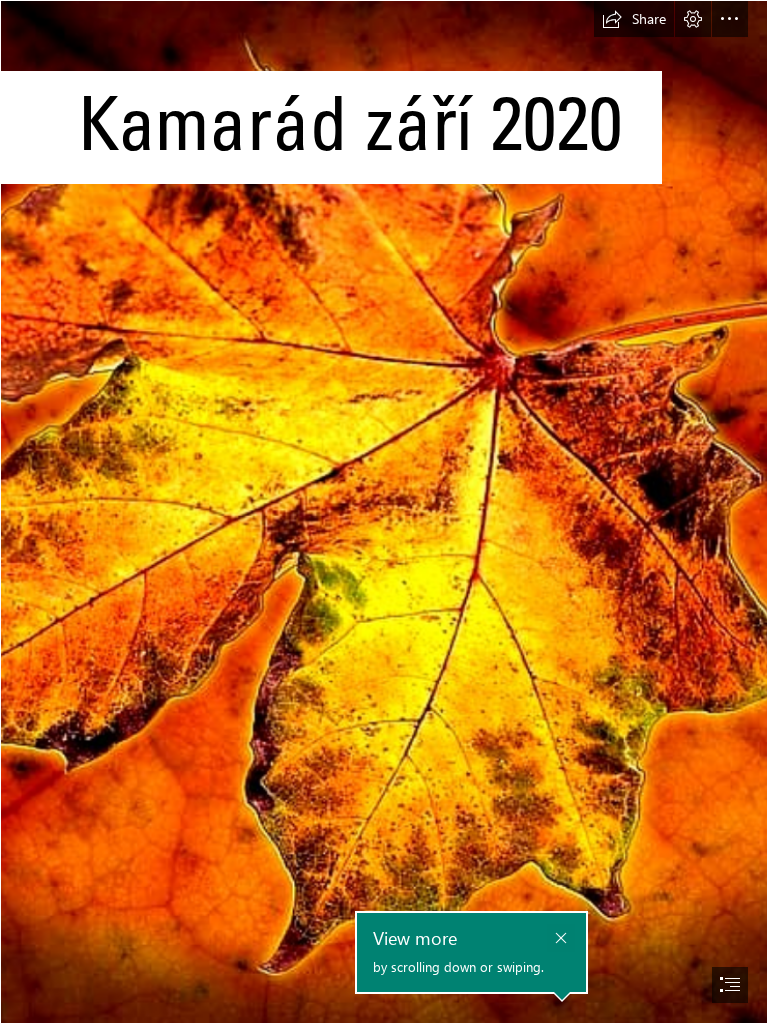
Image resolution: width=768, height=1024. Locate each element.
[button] (634, 19)
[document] (384, 512)
